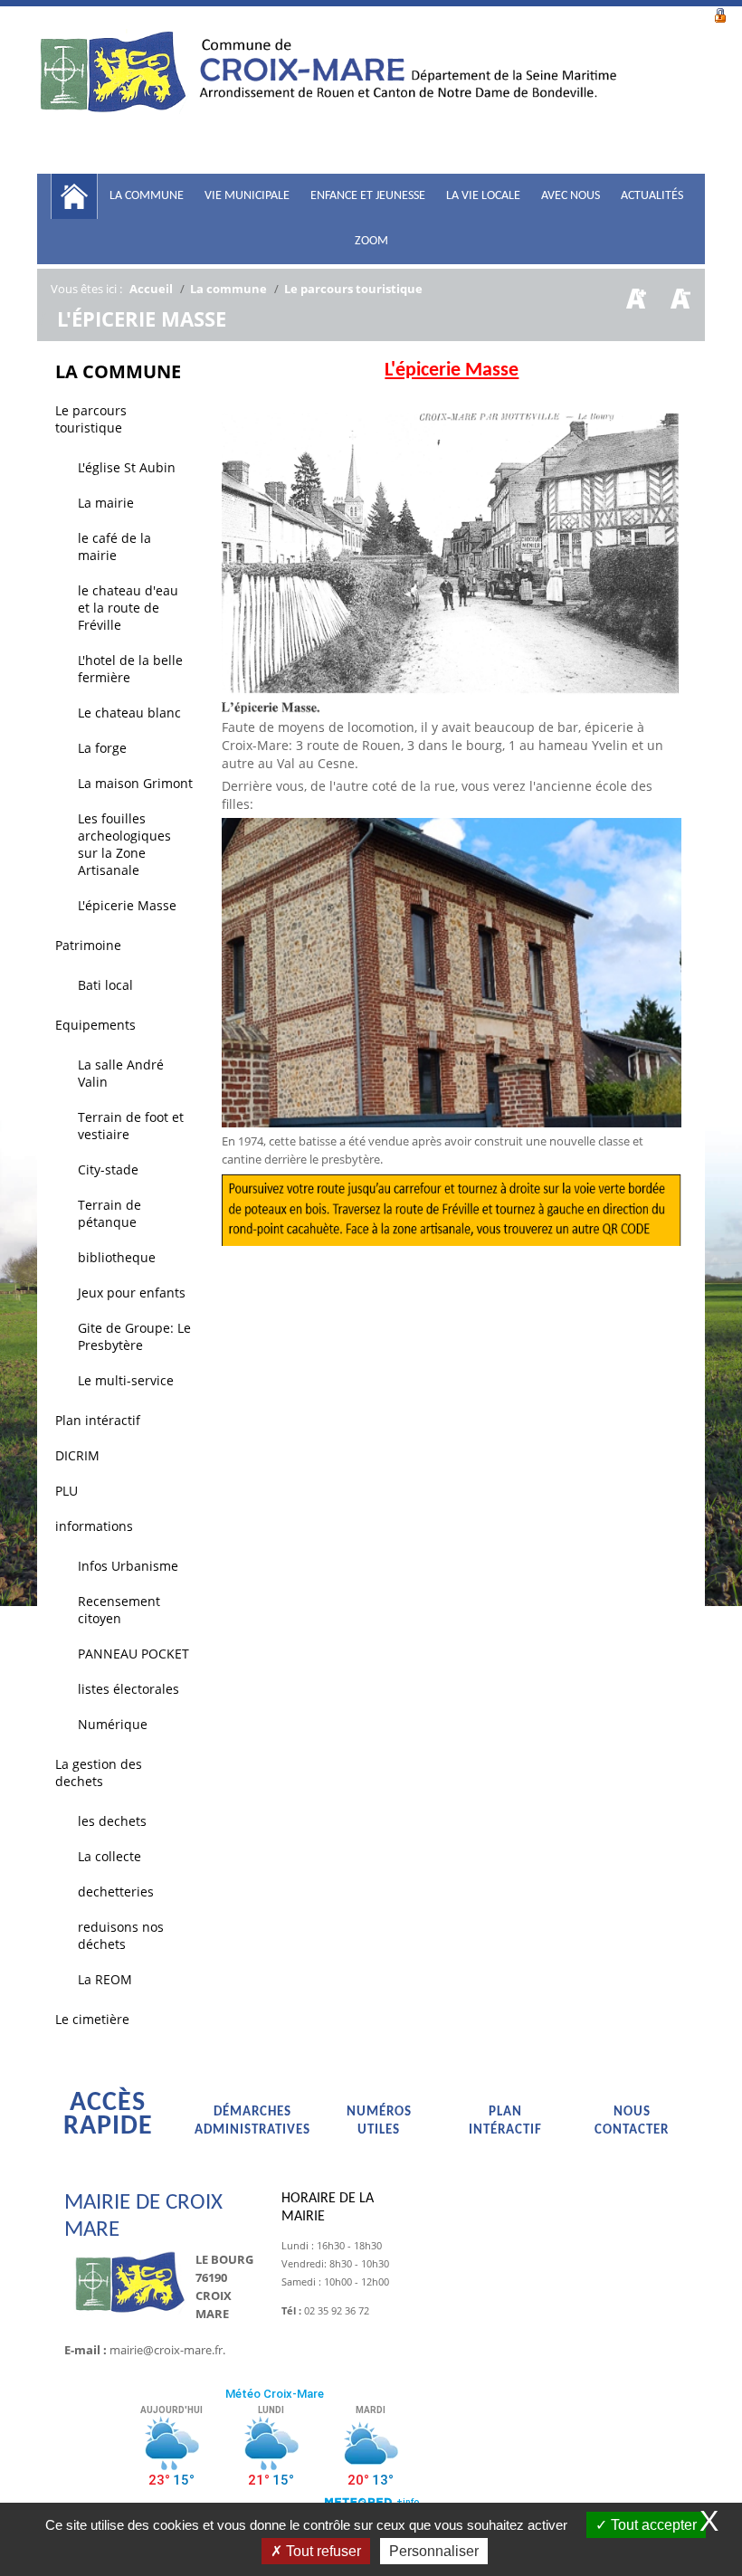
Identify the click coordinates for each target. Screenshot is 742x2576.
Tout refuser (322, 2551)
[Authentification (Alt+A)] (720, 14)
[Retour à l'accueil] (327, 99)
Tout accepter (652, 2525)
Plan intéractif (505, 2121)
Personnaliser (434, 2551)
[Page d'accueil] (74, 196)
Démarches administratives (252, 2121)
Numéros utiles (379, 2121)
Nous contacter (632, 2121)
